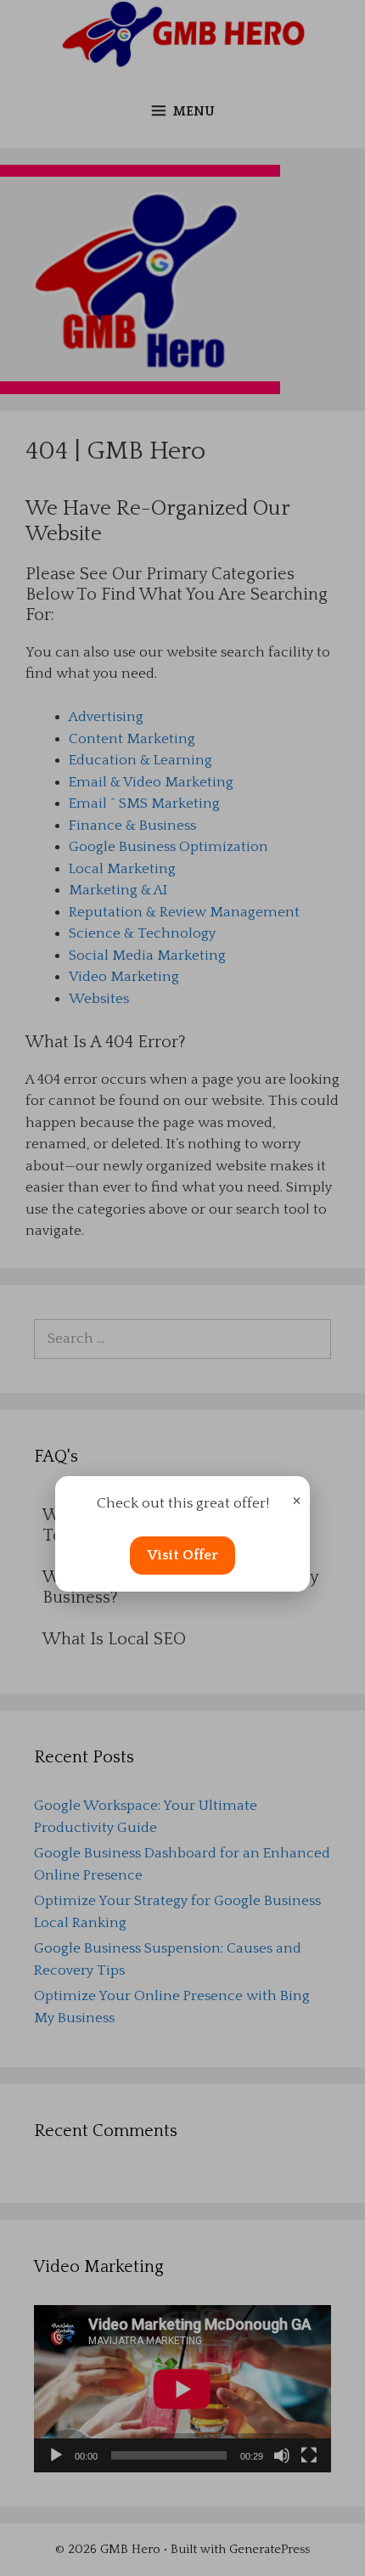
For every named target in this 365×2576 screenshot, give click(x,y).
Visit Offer (182, 1555)
